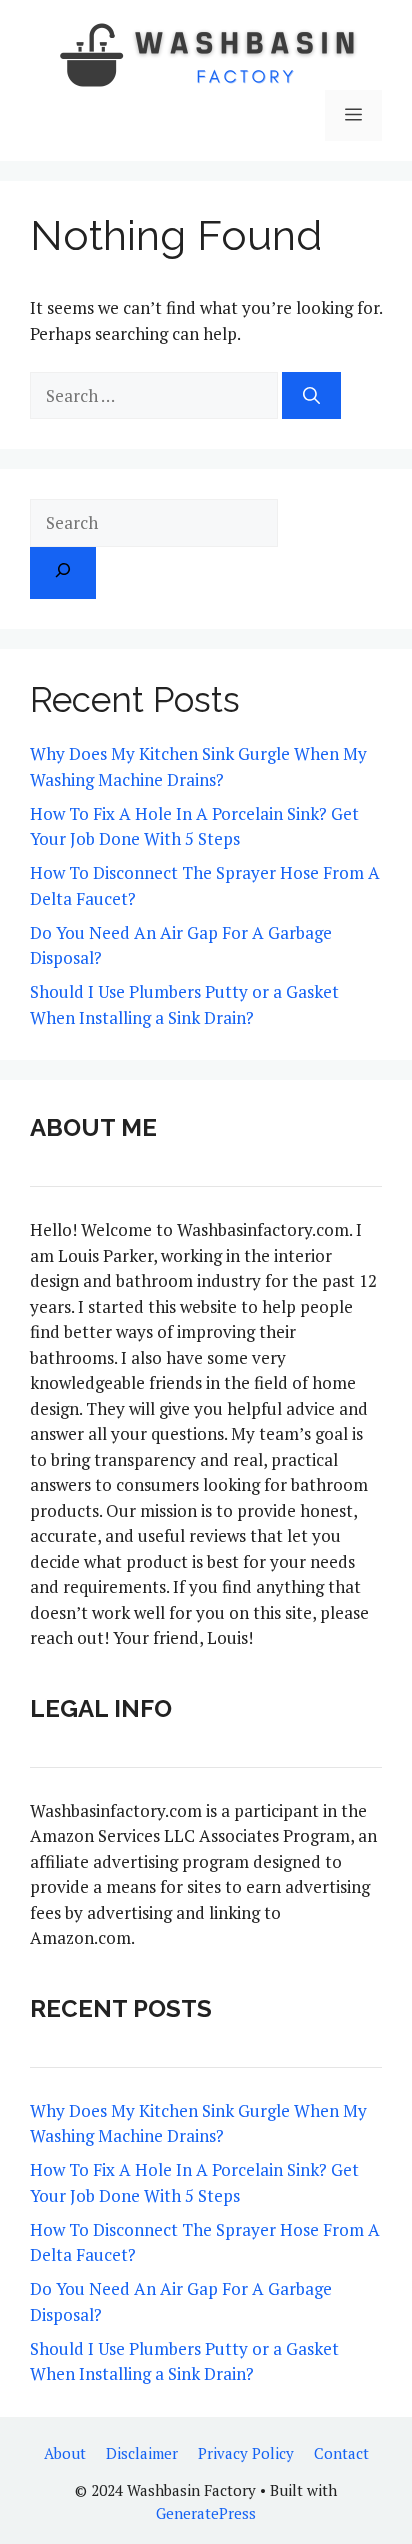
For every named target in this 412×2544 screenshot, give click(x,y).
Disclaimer (142, 2453)
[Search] (311, 396)
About (65, 2453)
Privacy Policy (246, 2453)
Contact (341, 2453)
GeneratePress (206, 2513)
